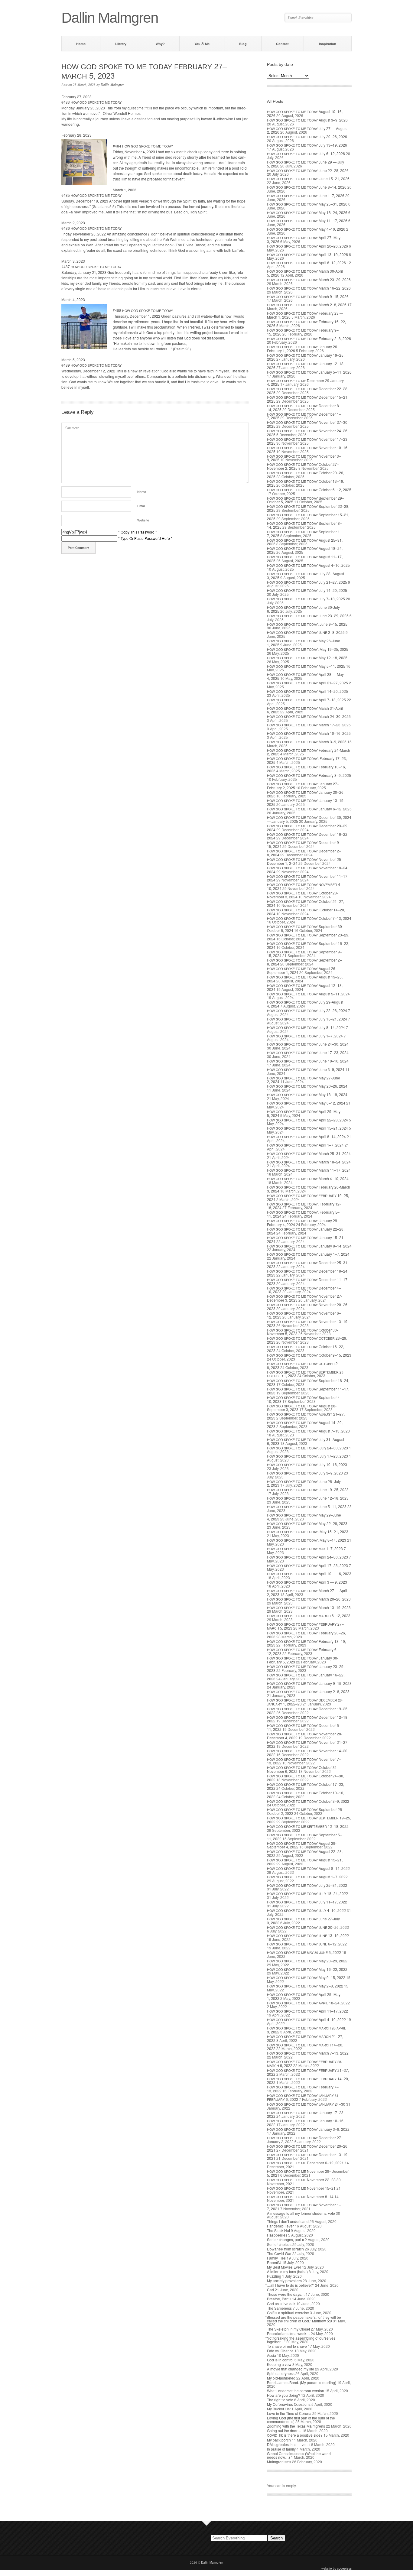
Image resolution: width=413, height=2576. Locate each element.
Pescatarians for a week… (288, 2333)
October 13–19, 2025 (306, 483)
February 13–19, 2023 (306, 1643)
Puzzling (274, 2276)
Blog (243, 44)
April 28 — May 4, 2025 (305, 676)
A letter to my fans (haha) (287, 2271)
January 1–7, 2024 (308, 1254)
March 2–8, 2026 (307, 305)
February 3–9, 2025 (309, 775)
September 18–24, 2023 (308, 1382)
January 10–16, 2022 (306, 2123)
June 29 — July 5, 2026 (306, 164)
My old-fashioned (281, 2378)
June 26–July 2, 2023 (304, 1483)
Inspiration (328, 44)
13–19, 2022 (308, 1935)
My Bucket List (279, 2409)
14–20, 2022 (305, 2047)
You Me (202, 44)
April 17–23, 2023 (307, 1565)
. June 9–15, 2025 (307, 624)
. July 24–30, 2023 (307, 1448)
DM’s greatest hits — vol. (289, 2444)
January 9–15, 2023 (309, 1683)
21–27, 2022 (305, 2038)
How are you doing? (284, 2395)
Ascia (272, 2355)
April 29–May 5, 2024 (304, 1113)
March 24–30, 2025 (309, 716)
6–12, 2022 (307, 1944)
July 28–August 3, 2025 (306, 576)
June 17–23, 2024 (308, 1052)
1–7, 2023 (305, 1548)
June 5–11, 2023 (307, 1506)
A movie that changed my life (291, 2369)
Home (81, 44)
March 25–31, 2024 (309, 1153)
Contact (282, 44)
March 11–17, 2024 (309, 1170)
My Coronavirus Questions (289, 2404)
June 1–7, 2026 (306, 195)
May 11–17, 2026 (307, 221)
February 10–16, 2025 (306, 769)
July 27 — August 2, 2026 (307, 130)
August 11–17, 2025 (305, 559)
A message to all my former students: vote (301, 2213)
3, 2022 (306, 2030)
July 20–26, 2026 (307, 136)
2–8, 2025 (306, 632)
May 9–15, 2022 (306, 1977)
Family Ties (276, 2258)
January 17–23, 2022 (306, 2114)
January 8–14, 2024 (309, 1246)
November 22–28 (301, 2180)
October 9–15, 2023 (309, 1355)
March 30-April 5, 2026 (305, 273)
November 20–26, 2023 (308, 1306)
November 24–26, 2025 (308, 433)
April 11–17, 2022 (307, 2011)
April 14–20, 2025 (307, 691)
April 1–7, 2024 (305, 1145)
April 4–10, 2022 (306, 2019)
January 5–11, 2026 (309, 372)
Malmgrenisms (279, 2462)
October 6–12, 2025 (309, 490)
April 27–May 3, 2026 (304, 239)
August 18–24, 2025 (305, 550)
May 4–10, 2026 (306, 229)
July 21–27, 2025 (307, 582)
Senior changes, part (285, 2239)
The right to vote (280, 2400)
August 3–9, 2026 (307, 120)
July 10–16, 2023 (307, 1464)
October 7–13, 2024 (309, 918)
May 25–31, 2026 (307, 204)
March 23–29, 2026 (309, 279)
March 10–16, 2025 (309, 733)
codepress (344, 2568)
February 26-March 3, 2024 (309, 1189)
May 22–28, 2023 (307, 1523)
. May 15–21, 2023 (308, 1531)
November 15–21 (301, 2188)
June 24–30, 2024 (308, 1044)
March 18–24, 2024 (309, 1162)
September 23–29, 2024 (308, 937)
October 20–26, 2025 (306, 475)
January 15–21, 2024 (306, 1239)
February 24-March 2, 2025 (309, 752)
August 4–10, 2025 (308, 565)
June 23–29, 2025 (308, 616)
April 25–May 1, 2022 (304, 1996)
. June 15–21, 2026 (308, 178)
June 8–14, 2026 (307, 187)
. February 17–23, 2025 (307, 760)
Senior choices (279, 2244)
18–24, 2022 (307, 1893)
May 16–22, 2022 (307, 1969)
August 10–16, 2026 (305, 113)
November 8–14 (300, 2196)
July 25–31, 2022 (307, 1885)
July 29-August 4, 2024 (305, 1004)
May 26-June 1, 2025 (304, 643)
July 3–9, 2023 (305, 1473)
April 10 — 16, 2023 (309, 1574)
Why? (160, 44)
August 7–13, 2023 (308, 1431)
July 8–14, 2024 (306, 1027)
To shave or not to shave (287, 2346)
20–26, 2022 (308, 1927)
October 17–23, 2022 (306, 1786)
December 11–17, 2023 (308, 1281)
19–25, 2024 (308, 1197)
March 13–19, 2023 (309, 1607)
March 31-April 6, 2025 (305, 710)
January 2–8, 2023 (308, 1691)
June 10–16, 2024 (308, 1061)
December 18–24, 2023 (308, 1273)
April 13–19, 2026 (307, 254)
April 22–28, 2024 (307, 1120)
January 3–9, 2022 (308, 2129)
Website (143, 520)
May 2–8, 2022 (305, 1986)
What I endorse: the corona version (296, 2391)
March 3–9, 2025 (307, 742)
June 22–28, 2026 (308, 170)
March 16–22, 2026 (309, 288)
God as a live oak (281, 2303)
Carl (270, 2290)
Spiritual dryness (281, 2373)
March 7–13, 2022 (308, 2053)
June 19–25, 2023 (308, 1489)
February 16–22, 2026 (306, 323)
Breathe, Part (279, 2299)
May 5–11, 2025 (306, 666)
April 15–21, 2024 (307, 1128)
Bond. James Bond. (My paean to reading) (302, 2382)
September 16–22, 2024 (308, 945)
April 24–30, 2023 (307, 1557)
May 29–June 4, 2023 (304, 1517)
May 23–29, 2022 (307, 1961)
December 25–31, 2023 (308, 1264)
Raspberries (277, 2235)
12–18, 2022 (308, 1826)
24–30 (306, 2104)
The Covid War (279, 2253)
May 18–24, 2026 (307, 212)
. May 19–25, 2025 (308, 649)
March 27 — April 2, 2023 (307, 1592)
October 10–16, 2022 (306, 1795)
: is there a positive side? (295, 2435)
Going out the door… (284, 2430)
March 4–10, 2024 (308, 1178)
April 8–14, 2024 (306, 1136)
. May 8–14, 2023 (307, 1540)
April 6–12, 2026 (306, 263)
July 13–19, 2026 (307, 145)
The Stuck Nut (278, 2230)
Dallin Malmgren (113, 85)
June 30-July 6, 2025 (303, 609)
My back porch (279, 2440)
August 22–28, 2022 (305, 1853)
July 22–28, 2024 (307, 1010)
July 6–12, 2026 (306, 153)
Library (121, 44)
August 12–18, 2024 (305, 987)
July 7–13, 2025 (306, 599)
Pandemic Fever (280, 2226)
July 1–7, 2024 (305, 1036)
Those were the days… (286, 2294)
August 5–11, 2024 (308, 994)
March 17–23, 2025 (309, 725)
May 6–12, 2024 (306, 1103)
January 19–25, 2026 (306, 357)
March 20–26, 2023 (309, 1599)
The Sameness (279, 2308)
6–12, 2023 (309, 1616)
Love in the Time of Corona (289, 2413)
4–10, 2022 (306, 1910)
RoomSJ (274, 2262)
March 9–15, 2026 (308, 296)
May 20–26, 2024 (307, 1086)
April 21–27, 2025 (307, 683)
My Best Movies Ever (284, 2267)
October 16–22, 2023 (306, 1348)
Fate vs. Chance (280, 2351)
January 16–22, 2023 (306, 1677)
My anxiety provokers (284, 2281)
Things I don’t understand (288, 2221)
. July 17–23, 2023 (307, 1456)
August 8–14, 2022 (308, 1868)
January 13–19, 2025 (306, 802)
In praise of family (281, 2449)
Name (142, 492)
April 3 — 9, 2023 (307, 1582)
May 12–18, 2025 (307, 658)
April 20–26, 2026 (307, 246)
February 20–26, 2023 (306, 1635)
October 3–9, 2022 (308, 1801)
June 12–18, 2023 (308, 1498)
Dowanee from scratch (285, 2249)
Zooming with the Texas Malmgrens (296, 2426)
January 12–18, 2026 (306, 365)
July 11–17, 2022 (307, 1902)
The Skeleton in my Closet (288, 2329)
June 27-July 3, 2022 (303, 1921)
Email (141, 506)
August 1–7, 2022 (307, 1877)
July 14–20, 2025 (307, 590)
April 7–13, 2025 (306, 700)
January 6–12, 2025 (309, 809)
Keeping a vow (279, 2364)
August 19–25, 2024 (305, 979)
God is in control (280, 2360)
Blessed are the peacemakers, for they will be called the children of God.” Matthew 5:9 (304, 2319)
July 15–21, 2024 (307, 1019)
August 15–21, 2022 (305, 1862)
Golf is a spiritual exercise (288, 2313)
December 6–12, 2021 (305, 2163)
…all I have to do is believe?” (291, 2285)
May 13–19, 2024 (307, 1094)
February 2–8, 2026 (309, 338)
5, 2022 (304, 1952)
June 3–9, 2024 (306, 1069)
